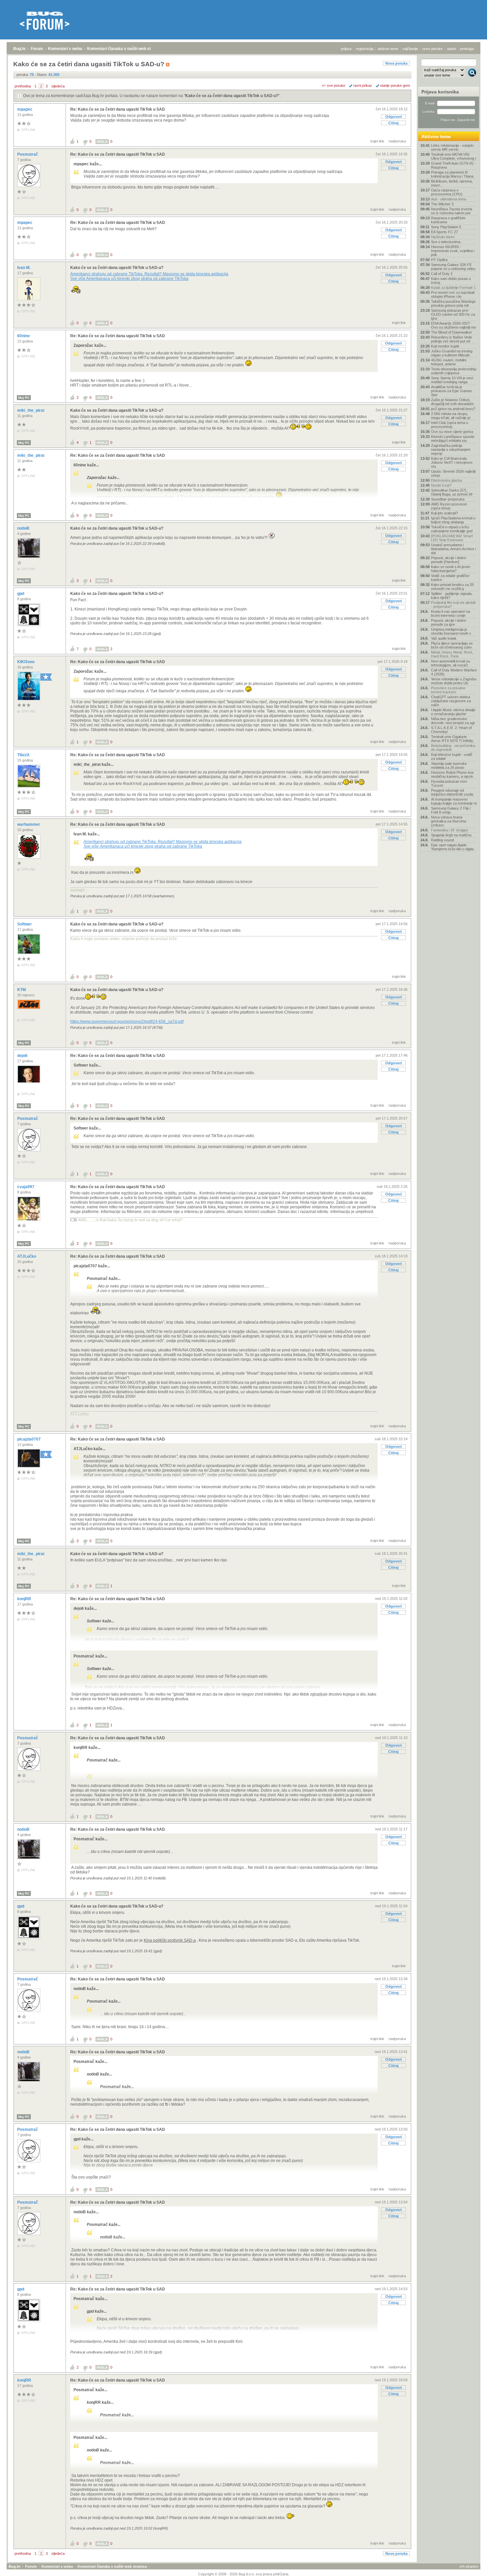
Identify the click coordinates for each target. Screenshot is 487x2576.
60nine (24, 336)
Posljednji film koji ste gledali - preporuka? (453, 605)
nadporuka (397, 141)
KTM (22, 990)
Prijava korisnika (440, 92)
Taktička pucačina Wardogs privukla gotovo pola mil (453, 303)
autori (451, 49)
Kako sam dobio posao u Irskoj (451, 281)
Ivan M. (24, 268)
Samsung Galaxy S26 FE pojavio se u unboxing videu (453, 267)
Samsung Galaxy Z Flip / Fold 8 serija (451, 810)
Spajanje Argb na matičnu (451, 835)
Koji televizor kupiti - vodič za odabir (452, 757)
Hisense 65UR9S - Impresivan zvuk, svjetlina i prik (453, 251)
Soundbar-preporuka (448, 499)
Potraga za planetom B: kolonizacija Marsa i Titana (452, 174)
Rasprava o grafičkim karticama (448, 220)
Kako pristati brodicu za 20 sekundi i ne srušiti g (452, 587)
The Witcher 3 (442, 204)
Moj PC (24, 398)
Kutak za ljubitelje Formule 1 (453, 288)
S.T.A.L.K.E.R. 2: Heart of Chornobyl (451, 730)
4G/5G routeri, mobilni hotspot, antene (449, 362)
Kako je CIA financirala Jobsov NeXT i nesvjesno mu (452, 462)
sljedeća (58, 86)
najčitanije (410, 49)
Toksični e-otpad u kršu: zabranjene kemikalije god (452, 529)
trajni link (377, 141)
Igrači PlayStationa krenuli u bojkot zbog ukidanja (453, 520)
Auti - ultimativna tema (449, 199)
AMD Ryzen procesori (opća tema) (449, 506)
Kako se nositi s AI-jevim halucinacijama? (451, 569)
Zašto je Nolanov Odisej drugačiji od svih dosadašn (452, 402)
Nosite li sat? (441, 485)
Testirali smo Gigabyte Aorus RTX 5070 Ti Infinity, (452, 739)
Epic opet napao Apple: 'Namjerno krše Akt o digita (452, 847)
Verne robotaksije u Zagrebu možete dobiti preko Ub (454, 681)
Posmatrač (28, 154)
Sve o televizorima (446, 242)
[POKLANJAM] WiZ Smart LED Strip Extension (452, 538)
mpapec (25, 109)
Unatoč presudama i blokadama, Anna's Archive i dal (453, 549)
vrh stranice (469, 2566)
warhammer (29, 824)
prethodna (23, 86)
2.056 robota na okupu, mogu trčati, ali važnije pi (451, 416)
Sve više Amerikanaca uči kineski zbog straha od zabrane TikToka (129, 279)
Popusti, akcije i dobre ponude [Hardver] (449, 560)
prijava (346, 49)
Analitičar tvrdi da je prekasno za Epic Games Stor (452, 391)
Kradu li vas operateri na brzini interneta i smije (451, 613)
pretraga (467, 49)
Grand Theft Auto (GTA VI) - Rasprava (453, 165)
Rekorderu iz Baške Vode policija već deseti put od (452, 339)
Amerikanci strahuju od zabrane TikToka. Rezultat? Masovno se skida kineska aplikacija (149, 274)
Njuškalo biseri (443, 237)
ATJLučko (27, 1256)
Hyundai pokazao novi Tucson (449, 783)
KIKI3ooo (26, 662)
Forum (37, 49)
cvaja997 (26, 1187)
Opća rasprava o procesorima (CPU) (447, 192)
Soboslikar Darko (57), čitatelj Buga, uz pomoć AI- (452, 492)
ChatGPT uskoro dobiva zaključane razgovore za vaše (451, 701)
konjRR (25, 1599)
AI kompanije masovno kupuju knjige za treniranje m (454, 801)
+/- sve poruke (333, 85)
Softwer (25, 924)
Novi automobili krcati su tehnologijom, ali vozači (451, 663)
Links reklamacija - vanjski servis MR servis (452, 147)
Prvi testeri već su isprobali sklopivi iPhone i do (453, 294)
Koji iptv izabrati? (444, 513)
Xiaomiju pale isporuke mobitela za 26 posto (449, 765)
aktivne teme (388, 49)
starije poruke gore (395, 85)
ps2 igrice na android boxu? (453, 409)
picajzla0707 (29, 1439)
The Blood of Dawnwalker (452, 332)
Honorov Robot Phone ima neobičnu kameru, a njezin (452, 774)
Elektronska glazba (446, 480)
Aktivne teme (436, 136)
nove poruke (433, 49)
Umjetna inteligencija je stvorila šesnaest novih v (451, 631)
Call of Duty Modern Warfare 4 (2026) (454, 672)
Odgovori (394, 117)
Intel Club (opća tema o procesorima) (450, 425)
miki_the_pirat (31, 410)
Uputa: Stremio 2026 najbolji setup (453, 473)
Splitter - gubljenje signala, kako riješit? (452, 596)
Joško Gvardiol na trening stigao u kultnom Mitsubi (452, 353)
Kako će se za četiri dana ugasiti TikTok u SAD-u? (232, 96)
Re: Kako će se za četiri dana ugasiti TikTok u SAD (118, 109)
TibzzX (24, 755)
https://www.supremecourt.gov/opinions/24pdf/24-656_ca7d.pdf (127, 1022)
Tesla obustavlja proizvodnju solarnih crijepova (454, 371)
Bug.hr (20, 49)
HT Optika (439, 260)
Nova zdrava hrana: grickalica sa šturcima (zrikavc (449, 821)
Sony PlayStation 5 (446, 227)
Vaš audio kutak (444, 638)
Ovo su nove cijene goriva (452, 432)
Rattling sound (442, 840)
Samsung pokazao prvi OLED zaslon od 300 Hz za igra (453, 314)
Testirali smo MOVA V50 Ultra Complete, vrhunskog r (454, 156)
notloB (24, 528)
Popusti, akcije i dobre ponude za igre (449, 622)
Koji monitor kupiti (445, 346)
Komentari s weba (65, 49)
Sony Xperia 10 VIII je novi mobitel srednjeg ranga (452, 380)
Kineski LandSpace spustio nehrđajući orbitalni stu (453, 439)
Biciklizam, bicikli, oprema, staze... (452, 183)
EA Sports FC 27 (444, 232)
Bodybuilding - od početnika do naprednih (453, 748)
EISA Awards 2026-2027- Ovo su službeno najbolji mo (454, 325)
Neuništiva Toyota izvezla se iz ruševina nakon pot (452, 211)
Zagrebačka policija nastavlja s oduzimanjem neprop (451, 449)
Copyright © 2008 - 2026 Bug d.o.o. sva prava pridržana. (244, 2574)
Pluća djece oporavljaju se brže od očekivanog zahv (452, 645)
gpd (21, 594)
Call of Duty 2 (442, 274)
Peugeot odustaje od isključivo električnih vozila (452, 792)
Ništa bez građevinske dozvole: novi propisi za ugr (453, 721)
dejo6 (23, 1056)
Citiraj (393, 123)
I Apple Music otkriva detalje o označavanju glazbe (453, 712)
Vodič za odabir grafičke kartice (450, 578)
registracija (365, 49)
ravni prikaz (363, 85)
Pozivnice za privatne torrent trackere (448, 690)
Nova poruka (396, 63)
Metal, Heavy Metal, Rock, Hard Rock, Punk (452, 654)
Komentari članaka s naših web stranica (125, 49)
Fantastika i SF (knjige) (450, 830)
